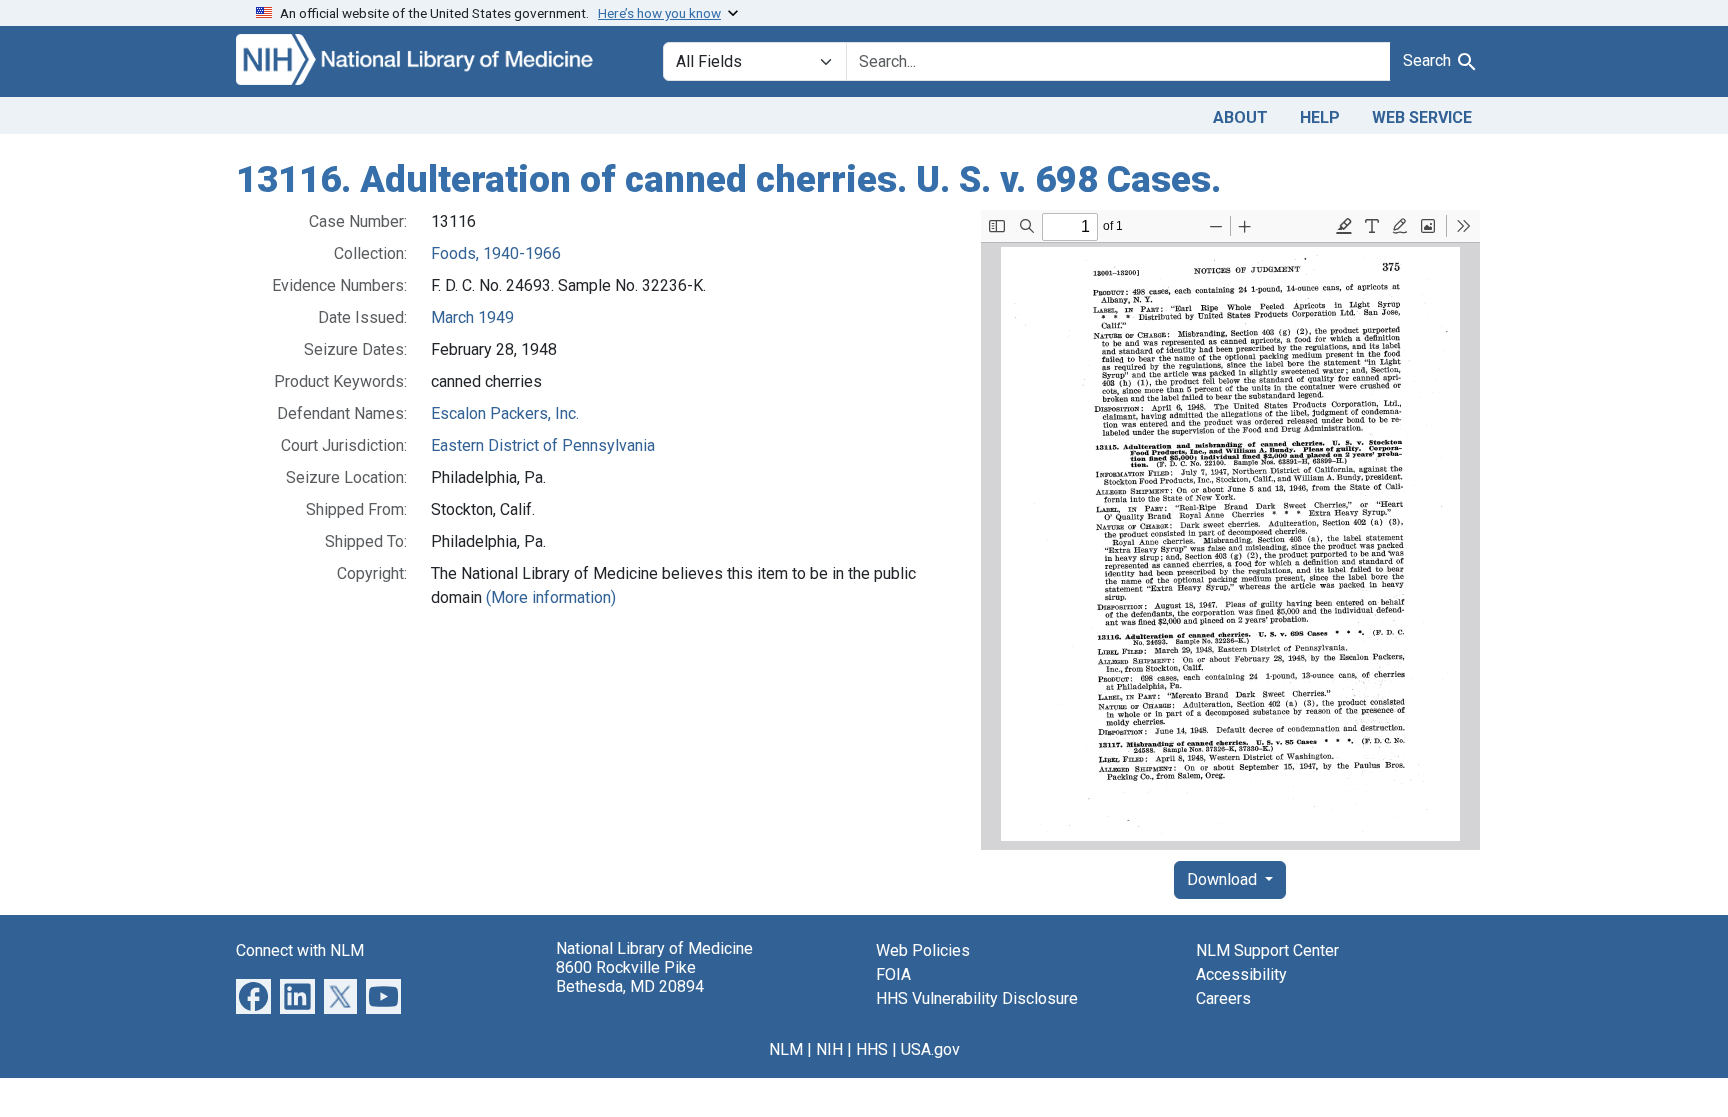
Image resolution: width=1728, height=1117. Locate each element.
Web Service (1422, 117)
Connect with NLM (300, 950)
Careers (1223, 998)
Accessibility (1241, 974)
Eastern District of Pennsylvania (543, 445)
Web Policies (923, 950)
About (1240, 117)
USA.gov (930, 1049)
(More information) (551, 597)
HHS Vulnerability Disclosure (977, 998)
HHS (872, 1049)
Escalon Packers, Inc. (505, 413)
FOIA (893, 974)
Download (1224, 879)
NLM (786, 1049)
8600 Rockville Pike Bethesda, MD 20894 (630, 977)
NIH (829, 1049)
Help (1320, 117)
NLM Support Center (1267, 950)
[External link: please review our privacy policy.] (253, 994)
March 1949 (472, 317)
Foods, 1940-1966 (496, 253)
